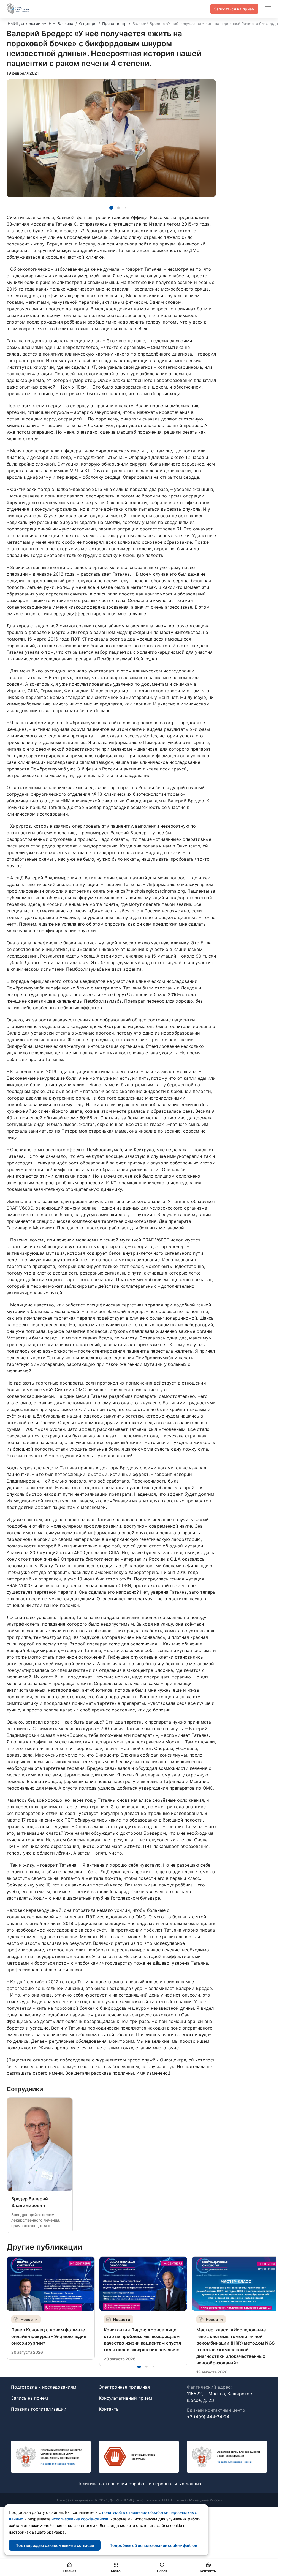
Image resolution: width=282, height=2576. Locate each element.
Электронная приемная (124, 2387)
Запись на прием (29, 2398)
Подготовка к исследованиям (44, 2387)
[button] (111, 208)
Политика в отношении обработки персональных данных (139, 2484)
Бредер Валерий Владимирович (30, 2202)
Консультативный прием (125, 2398)
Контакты (109, 2409)
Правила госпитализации (39, 2409)
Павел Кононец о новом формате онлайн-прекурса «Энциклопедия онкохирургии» (49, 2336)
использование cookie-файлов (80, 2519)
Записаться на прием (234, 9)
